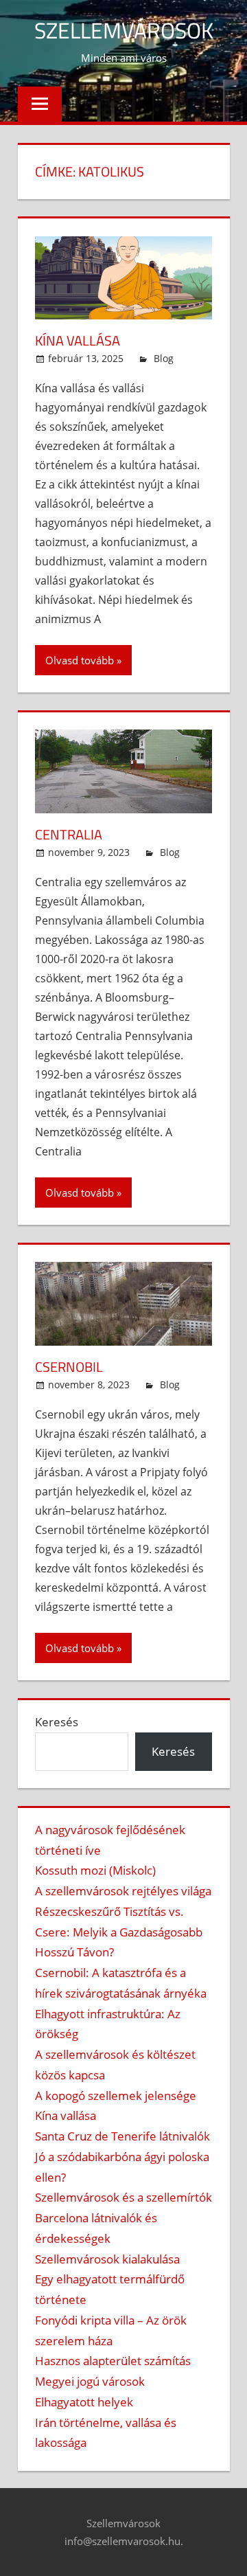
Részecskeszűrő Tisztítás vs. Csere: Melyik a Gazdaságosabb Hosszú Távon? (119, 1932)
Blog (164, 358)
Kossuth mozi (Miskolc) (95, 1870)
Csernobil (69, 1367)
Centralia (69, 834)
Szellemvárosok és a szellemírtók (123, 2197)
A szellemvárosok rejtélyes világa (123, 1891)
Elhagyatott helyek (84, 2402)
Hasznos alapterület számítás (113, 2361)
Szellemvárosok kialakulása (107, 2259)
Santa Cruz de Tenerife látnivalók (122, 2136)
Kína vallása (78, 340)
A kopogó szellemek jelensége (116, 2095)
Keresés (57, 1722)
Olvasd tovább (80, 660)
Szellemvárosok (124, 30)
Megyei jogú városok (90, 2381)
